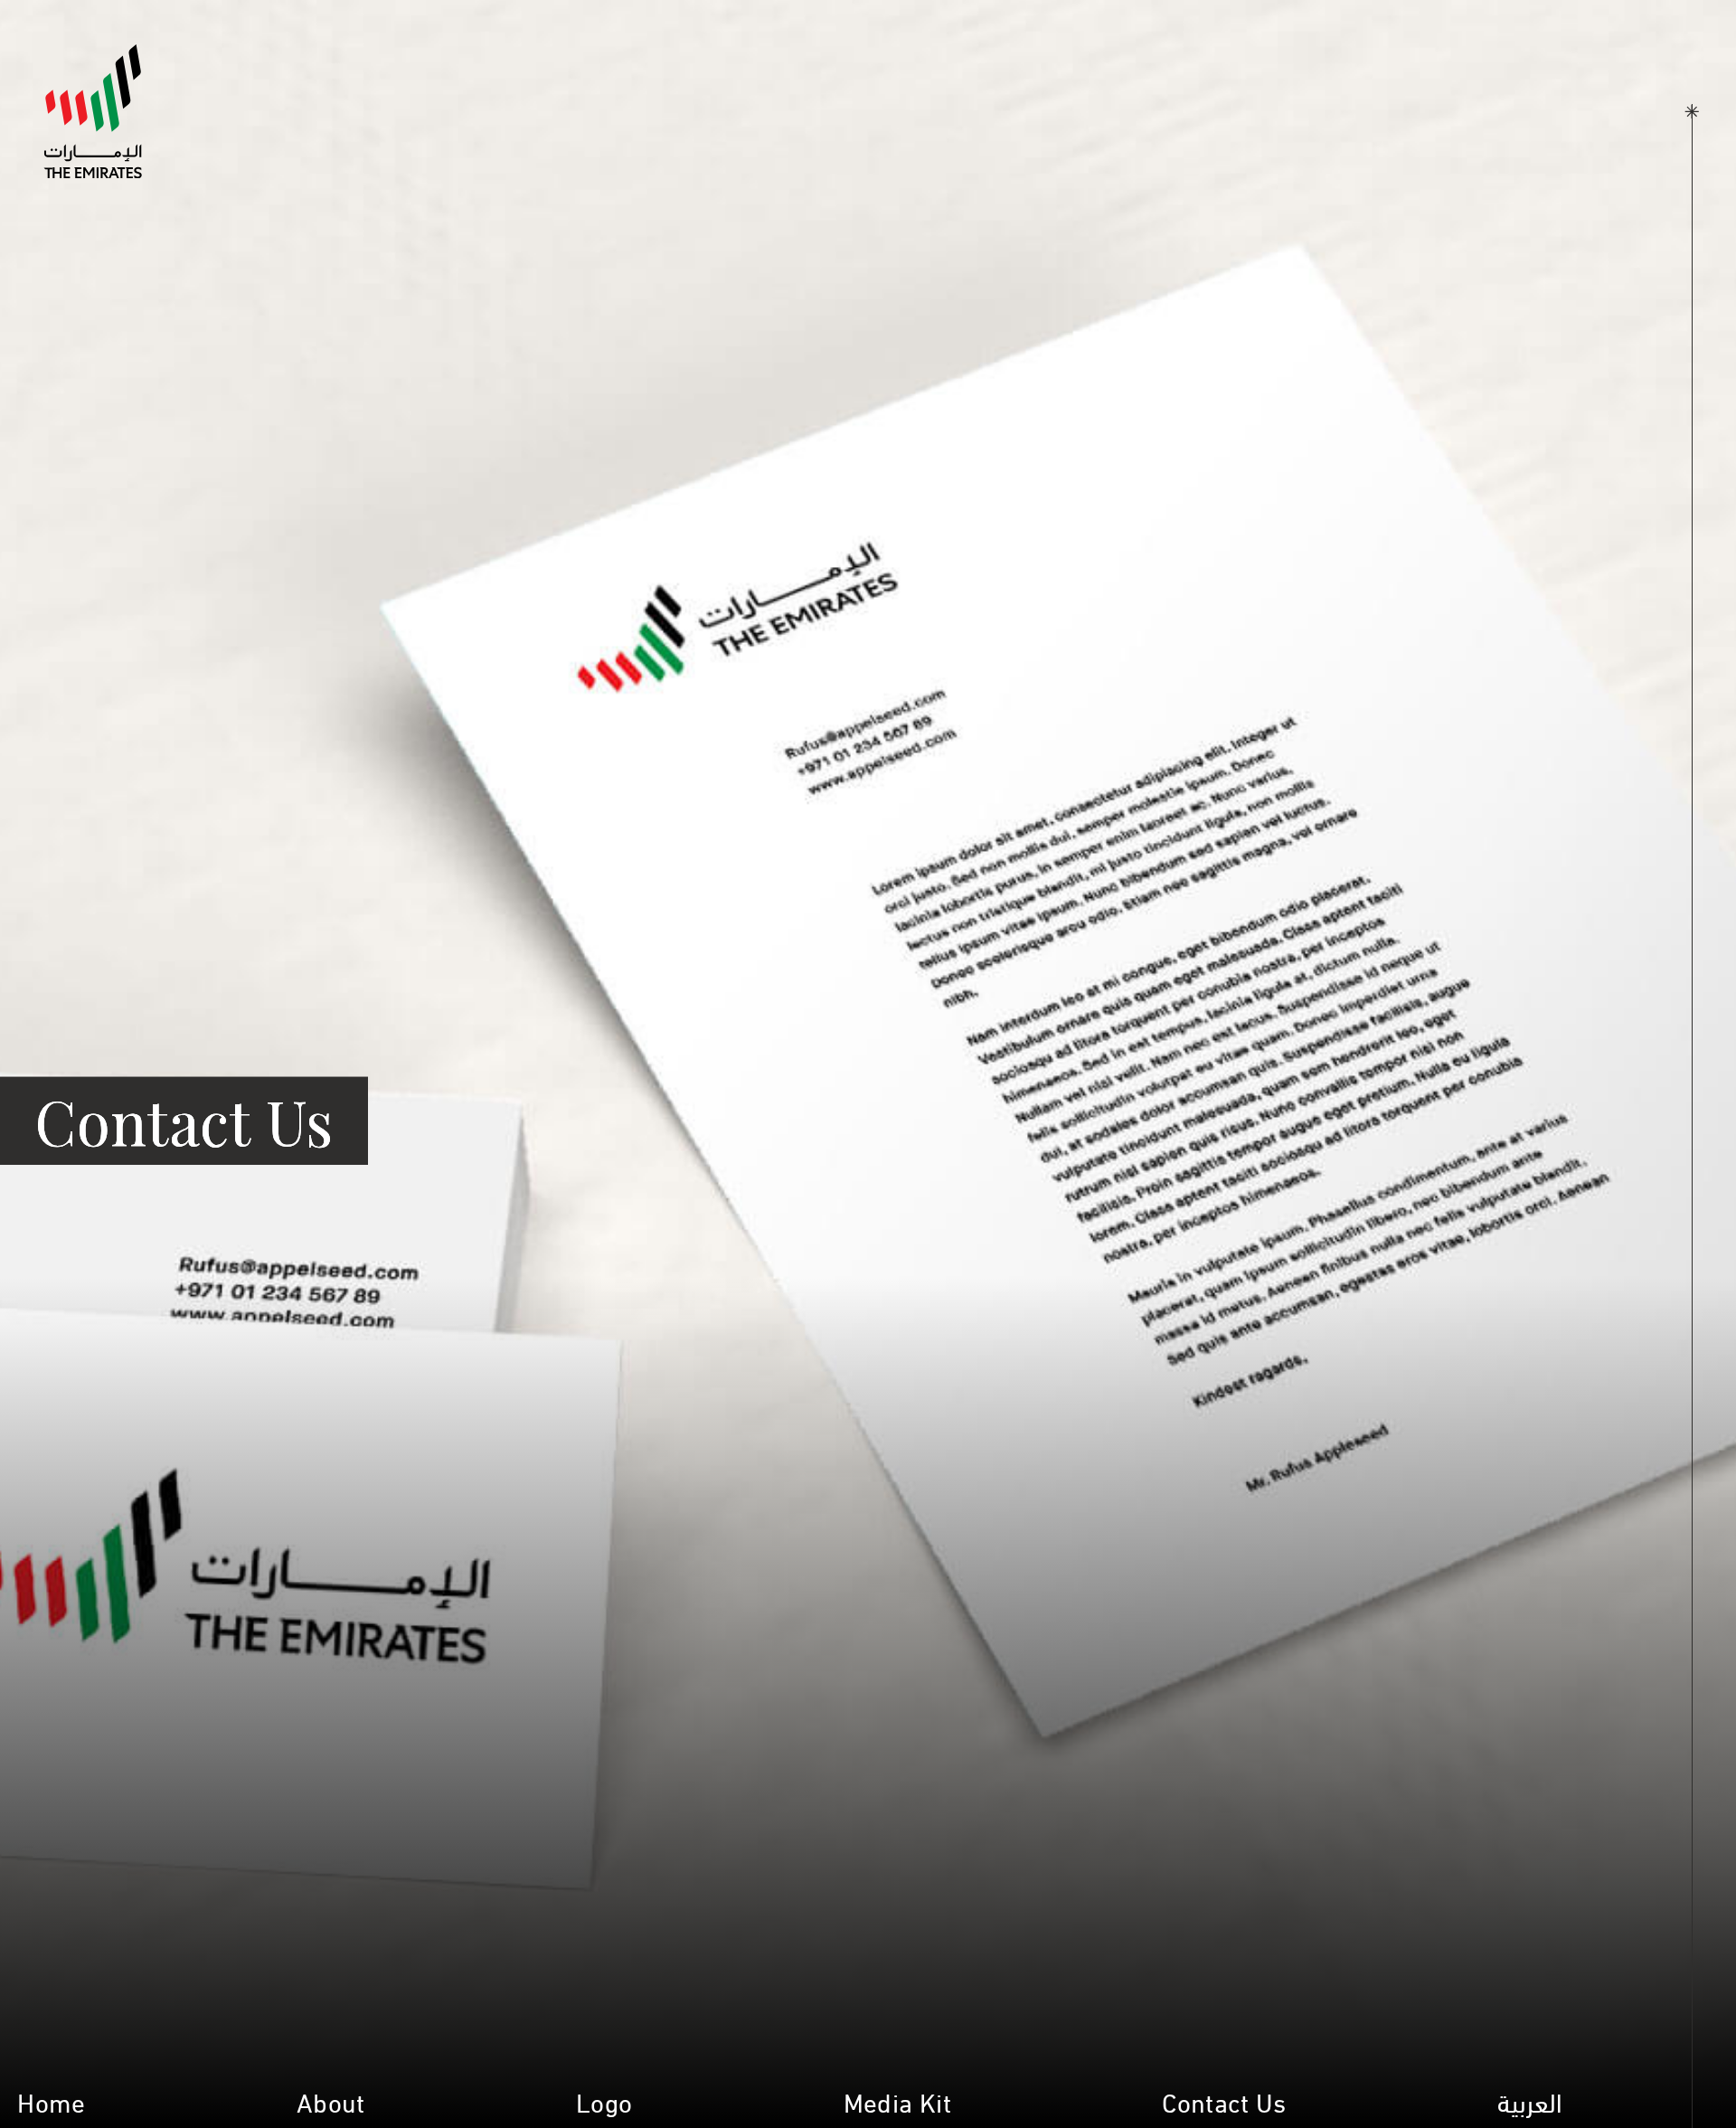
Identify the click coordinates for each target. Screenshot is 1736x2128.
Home (51, 2100)
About (331, 2100)
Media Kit (897, 2100)
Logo (604, 2100)
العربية (1530, 2100)
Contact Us (1224, 2100)
